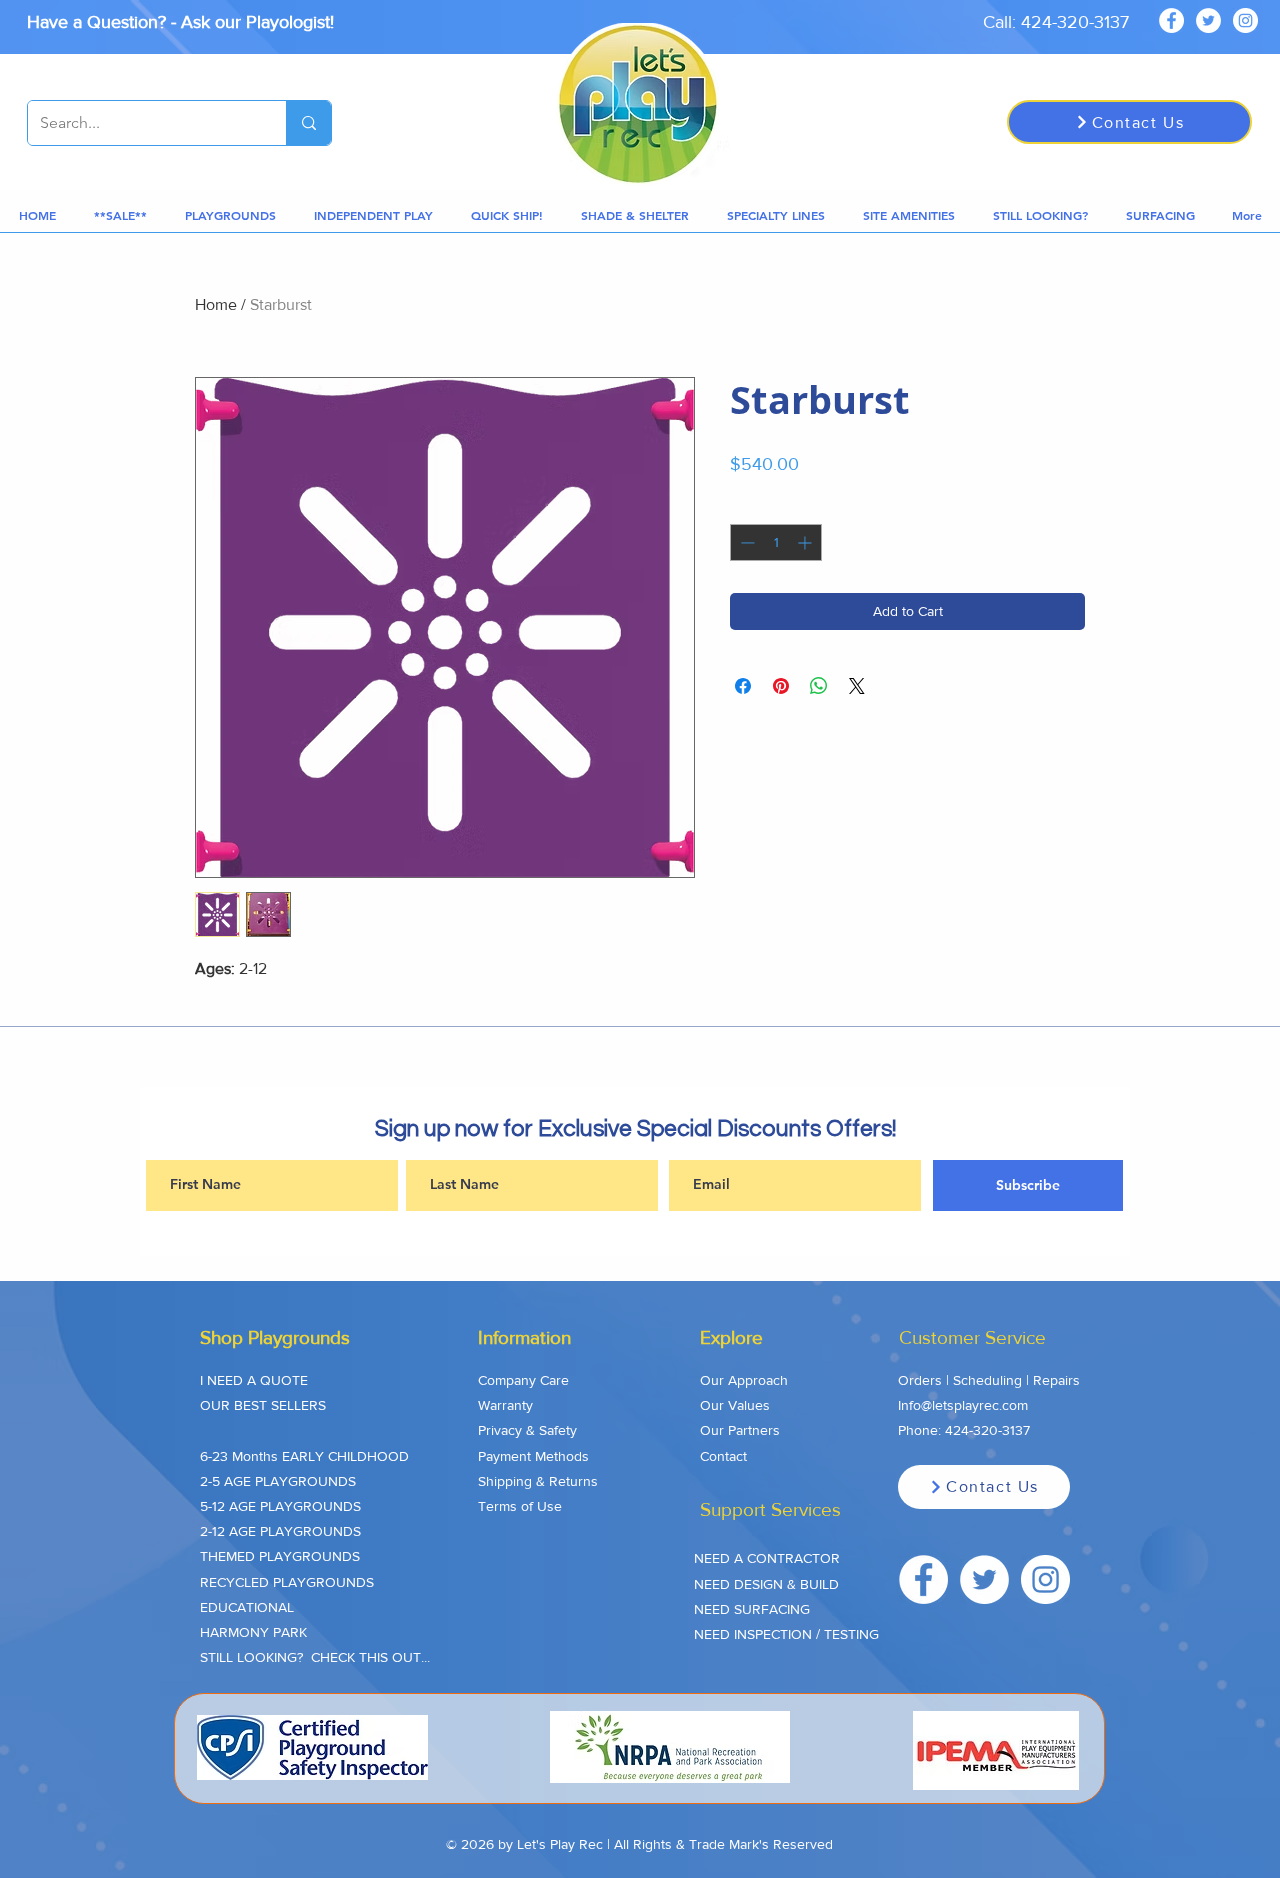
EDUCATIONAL (247, 1607)
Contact (723, 1456)
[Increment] (806, 542)
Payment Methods (533, 1456)
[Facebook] (1171, 20)
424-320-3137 (987, 1430)
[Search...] (308, 123)
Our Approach (744, 1380)
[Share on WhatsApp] (819, 686)
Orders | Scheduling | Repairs (989, 1380)
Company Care (523, 1380)
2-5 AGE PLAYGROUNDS (278, 1481)
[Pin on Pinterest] (781, 686)
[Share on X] (857, 686)
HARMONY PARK (253, 1632)
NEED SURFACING (752, 1609)
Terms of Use (520, 1506)
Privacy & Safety (527, 1430)
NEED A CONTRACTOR (767, 1558)
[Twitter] (1208, 20)
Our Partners (740, 1430)
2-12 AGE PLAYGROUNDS (280, 1531)
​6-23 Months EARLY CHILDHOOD (304, 1456)
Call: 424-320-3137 (1056, 22)
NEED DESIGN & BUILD (766, 1584)
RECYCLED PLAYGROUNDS (287, 1582)
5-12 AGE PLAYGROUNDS (280, 1506)
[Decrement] (745, 542)
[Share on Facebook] (743, 686)
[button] (120, 215)
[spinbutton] (776, 542)
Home (216, 304)
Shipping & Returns (538, 1481)
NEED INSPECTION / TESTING (786, 1634)
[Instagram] (1245, 20)
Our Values (735, 1405)
